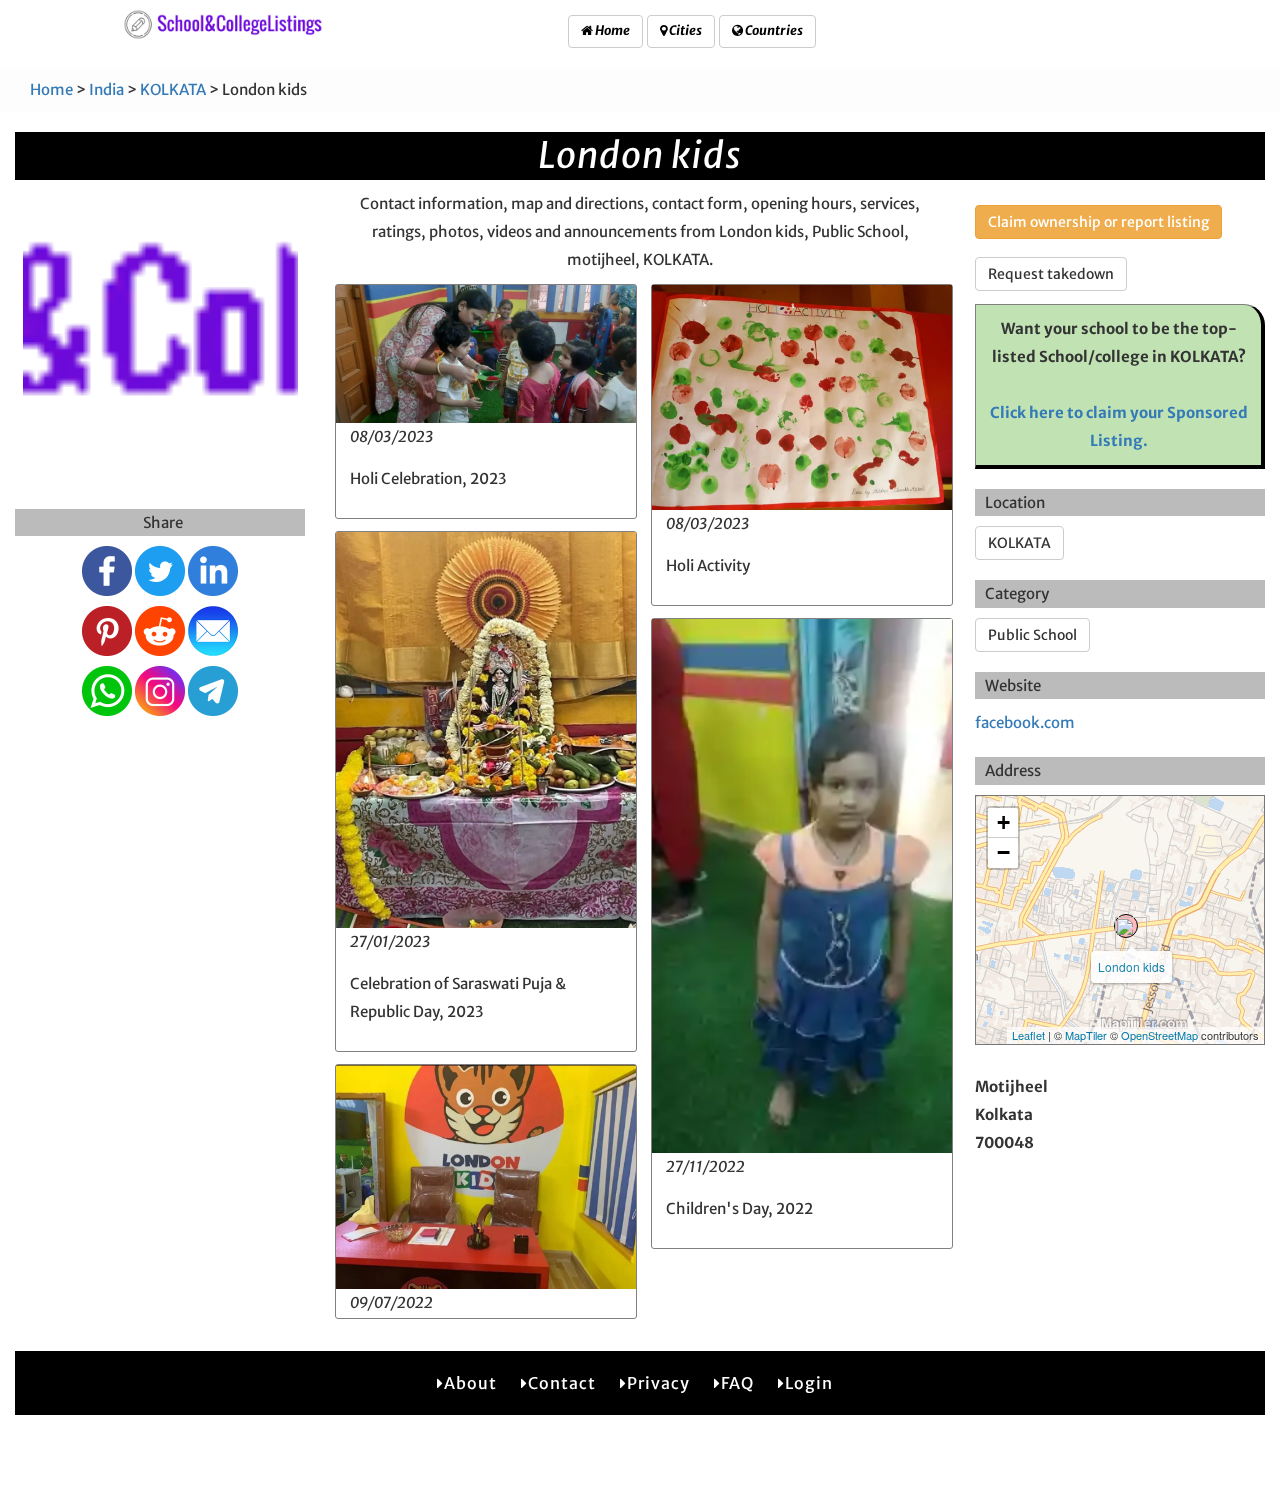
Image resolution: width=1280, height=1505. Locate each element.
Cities (684, 30)
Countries (773, 30)
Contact (562, 1383)
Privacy (658, 1383)
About (470, 1383)
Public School (1032, 635)
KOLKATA (173, 89)
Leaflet (1028, 1035)
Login (809, 1383)
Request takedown (1051, 274)
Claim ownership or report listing (1098, 222)
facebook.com (1025, 722)
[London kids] (1126, 926)
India (106, 89)
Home (611, 30)
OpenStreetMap (1159, 1035)
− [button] (1003, 852)
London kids (1131, 966)
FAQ (737, 1383)
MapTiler (1086, 1035)
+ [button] (1003, 822)
